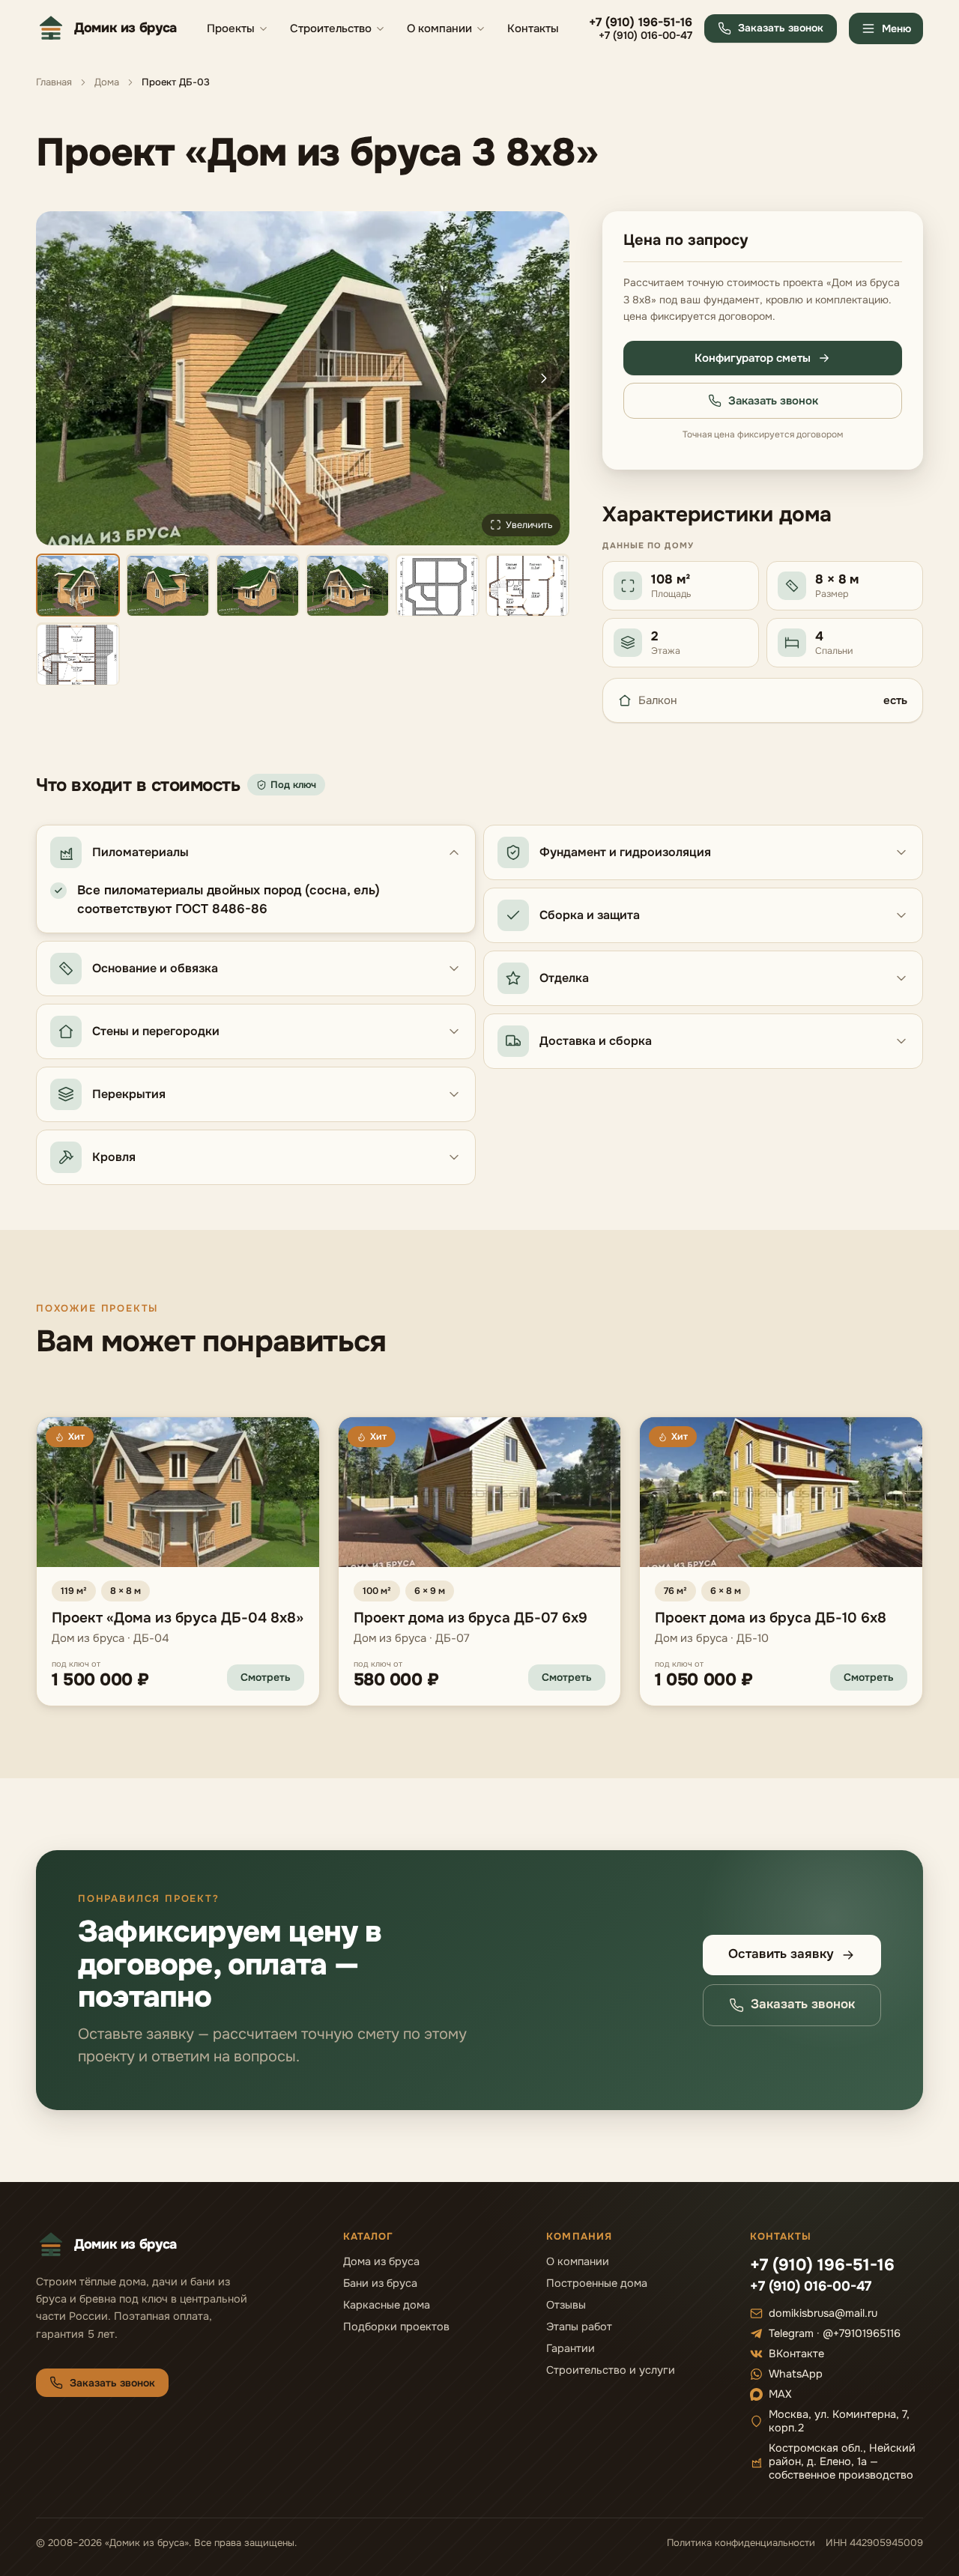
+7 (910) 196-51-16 (641, 22)
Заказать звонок (781, 28)
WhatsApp (796, 2374)
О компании (439, 28)
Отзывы (566, 2305)
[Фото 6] (527, 586)
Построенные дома (597, 2283)
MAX (780, 2394)
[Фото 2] (168, 586)
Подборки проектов (396, 2327)
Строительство (331, 28)
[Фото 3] (258, 586)
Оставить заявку (781, 1954)
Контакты (533, 28)
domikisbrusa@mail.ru (823, 2313)
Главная (54, 82)
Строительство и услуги (611, 2370)
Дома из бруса (381, 2261)
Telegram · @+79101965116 (835, 2333)
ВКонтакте (796, 2354)
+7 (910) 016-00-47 (645, 36)
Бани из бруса (380, 2283)
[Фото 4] (348, 586)
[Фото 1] (78, 586)
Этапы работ (579, 2327)
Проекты (231, 28)
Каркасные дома (387, 2305)
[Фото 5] (438, 586)
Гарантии (571, 2348)
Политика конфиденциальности (741, 2543)
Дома (107, 82)
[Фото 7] (78, 655)
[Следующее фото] (544, 378)
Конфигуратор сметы (753, 358)
